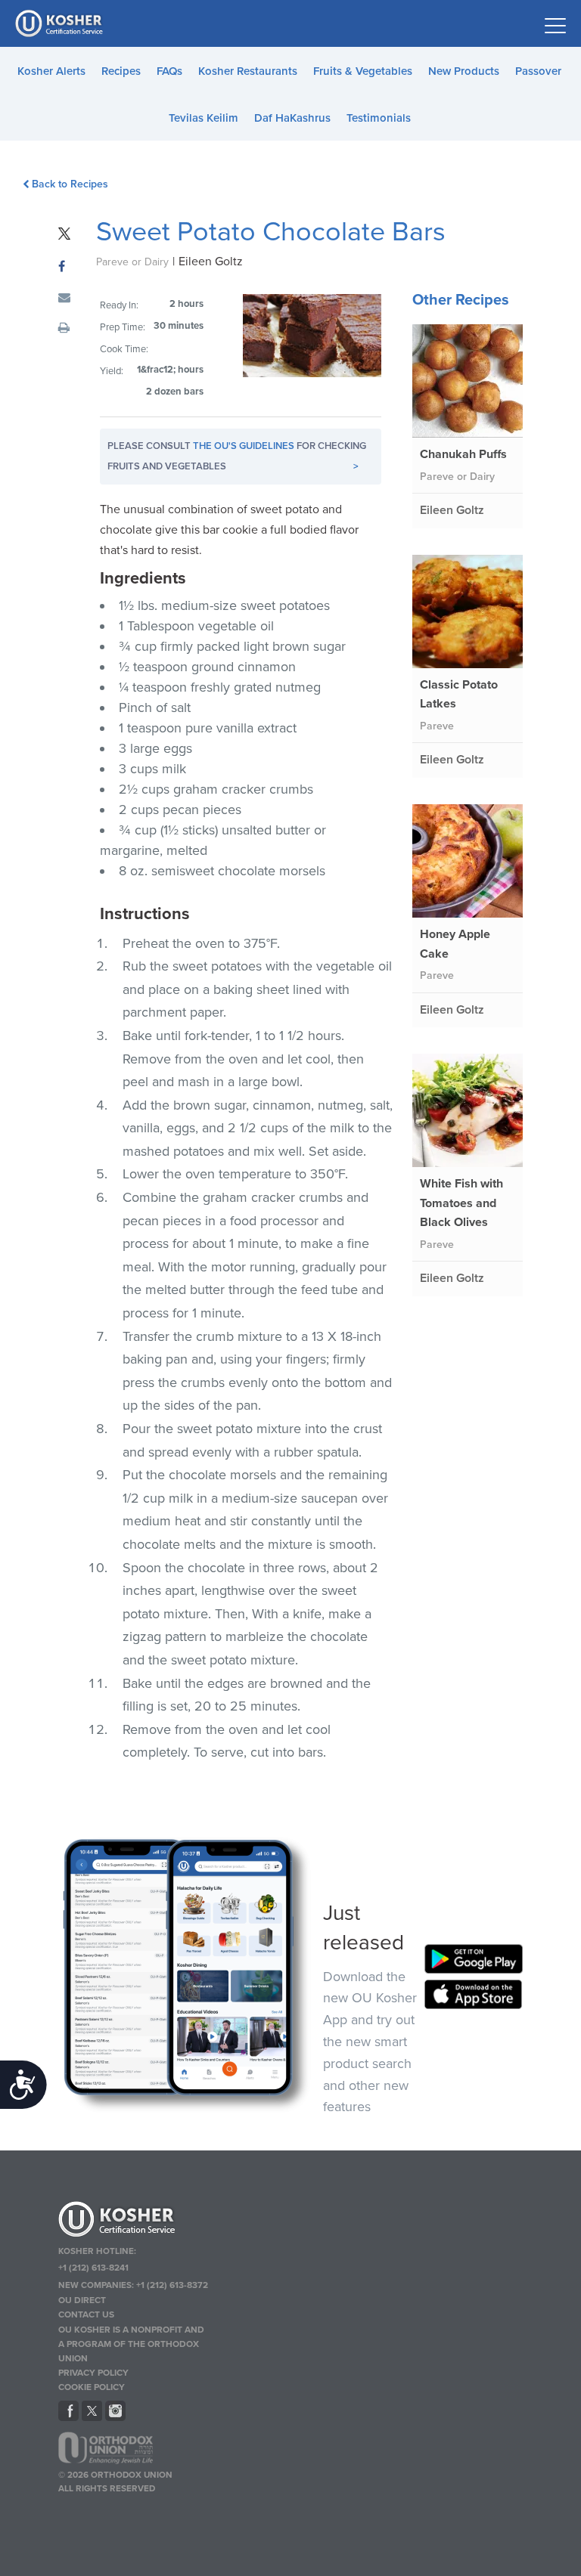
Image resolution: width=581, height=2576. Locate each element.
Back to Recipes (70, 184)
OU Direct (82, 2300)
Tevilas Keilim (204, 118)
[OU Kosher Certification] (61, 23)
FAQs (169, 71)
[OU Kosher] (133, 2221)
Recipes (121, 71)
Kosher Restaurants (248, 71)
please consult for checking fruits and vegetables (237, 456)
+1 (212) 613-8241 (93, 2268)
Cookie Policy (92, 2387)
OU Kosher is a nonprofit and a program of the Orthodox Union (131, 2344)
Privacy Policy (93, 2373)
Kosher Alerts (51, 71)
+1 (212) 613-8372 (172, 2285)
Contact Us (86, 2314)
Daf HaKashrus (292, 118)
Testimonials (379, 118)
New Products (464, 71)
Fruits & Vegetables (363, 71)
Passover (538, 71)
